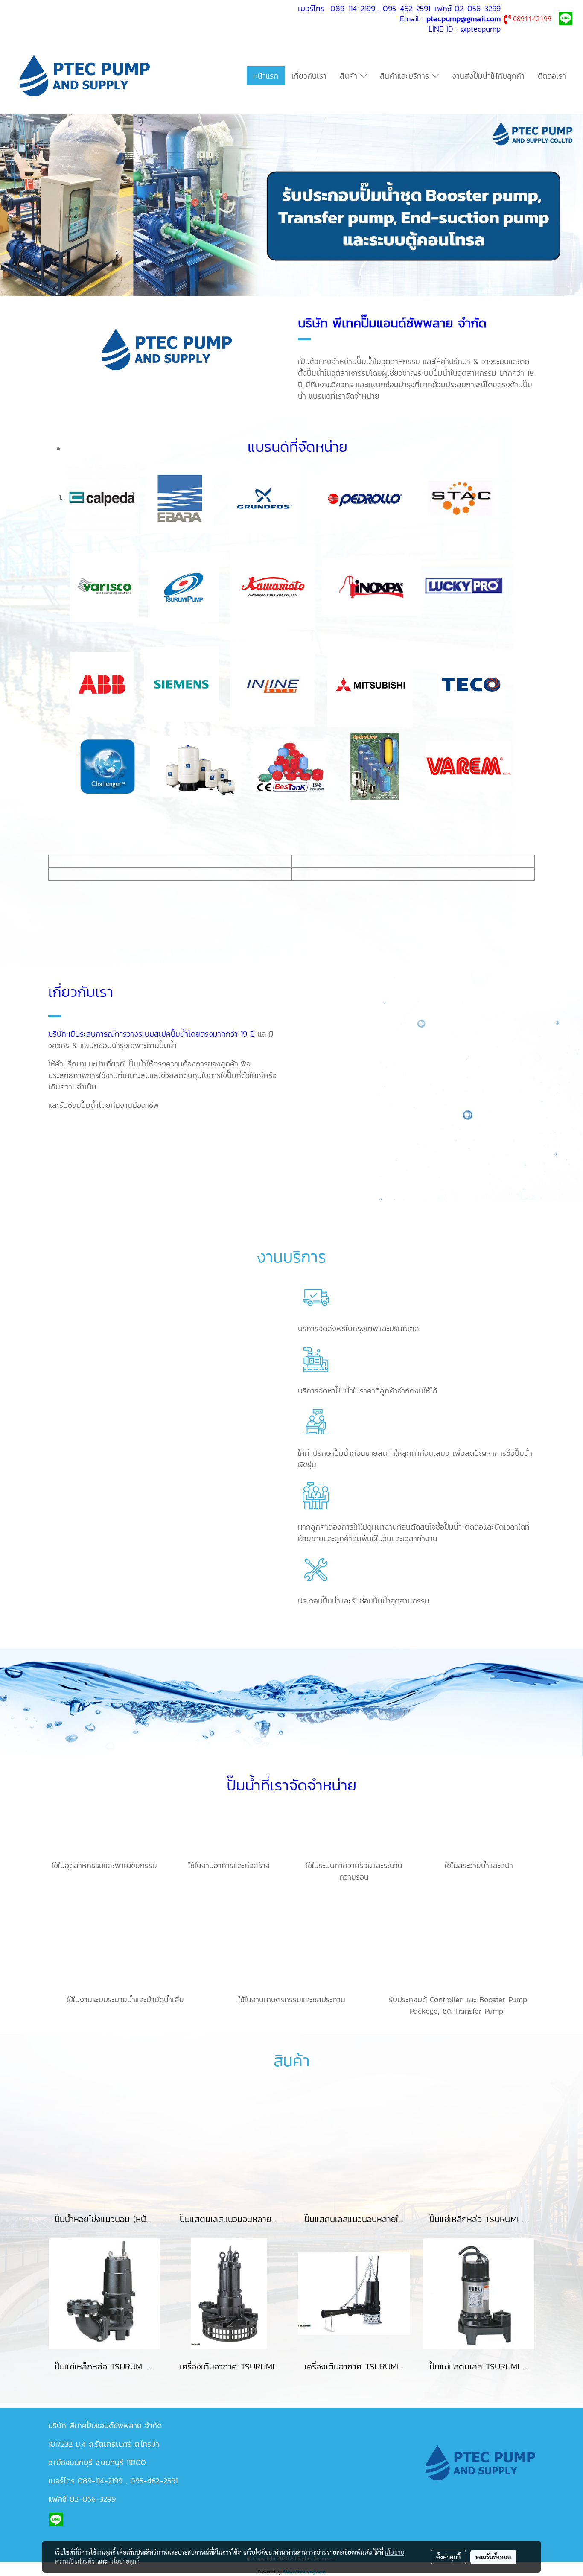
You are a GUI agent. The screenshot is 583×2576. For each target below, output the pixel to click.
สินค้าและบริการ (406, 76)
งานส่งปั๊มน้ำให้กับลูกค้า (488, 76)
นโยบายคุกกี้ (125, 2561)
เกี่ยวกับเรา (309, 76)
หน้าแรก (266, 76)
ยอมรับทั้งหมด (493, 2557)
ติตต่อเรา (552, 76)
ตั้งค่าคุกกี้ (448, 2557)
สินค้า (350, 76)
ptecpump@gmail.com (463, 19)
